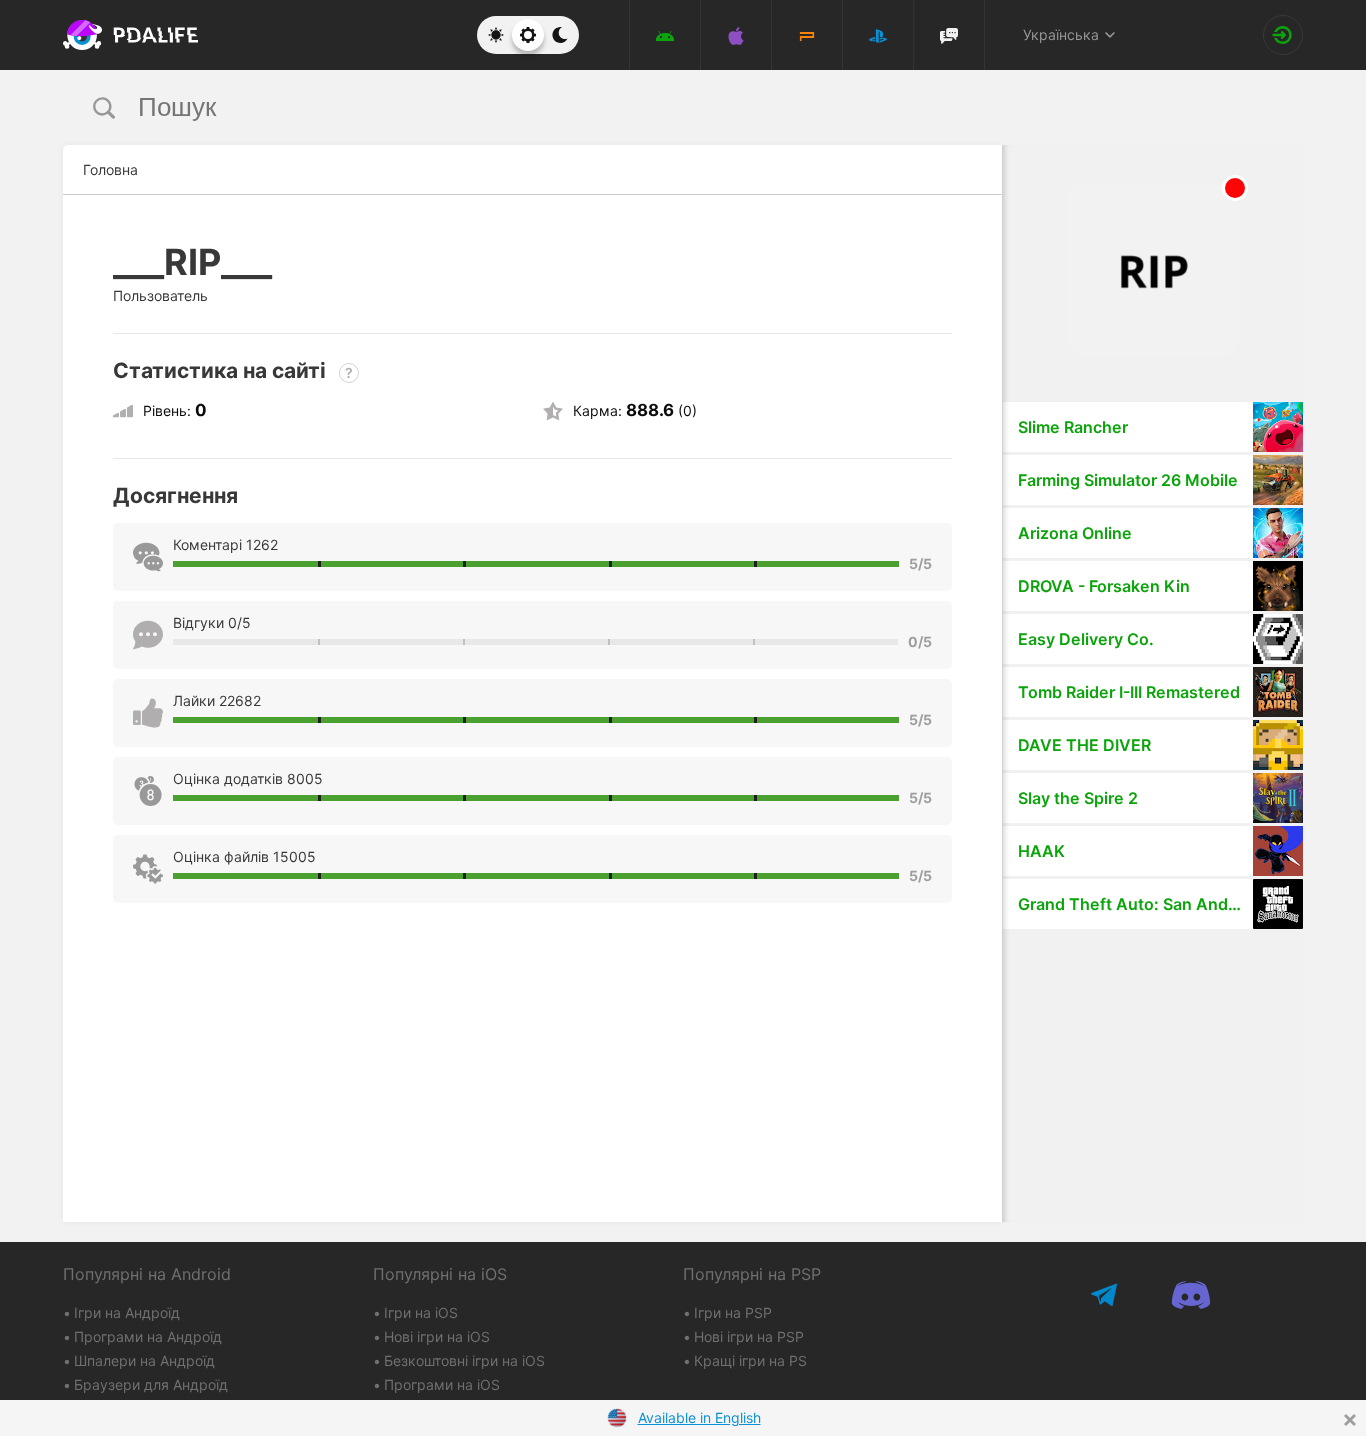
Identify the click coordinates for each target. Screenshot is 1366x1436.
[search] (645, 107)
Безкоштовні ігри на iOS (464, 1360)
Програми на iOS (442, 1384)
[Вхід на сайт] (1283, 35)
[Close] (1350, 1420)
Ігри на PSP (733, 1312)
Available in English (699, 1417)
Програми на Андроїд (148, 1336)
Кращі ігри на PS (750, 1360)
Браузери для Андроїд (151, 1384)
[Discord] (1190, 1294)
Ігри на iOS (421, 1312)
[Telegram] (1105, 1294)
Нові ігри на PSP (749, 1336)
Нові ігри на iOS (437, 1336)
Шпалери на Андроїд (144, 1360)
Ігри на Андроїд (127, 1312)
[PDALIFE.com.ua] (125, 35)
